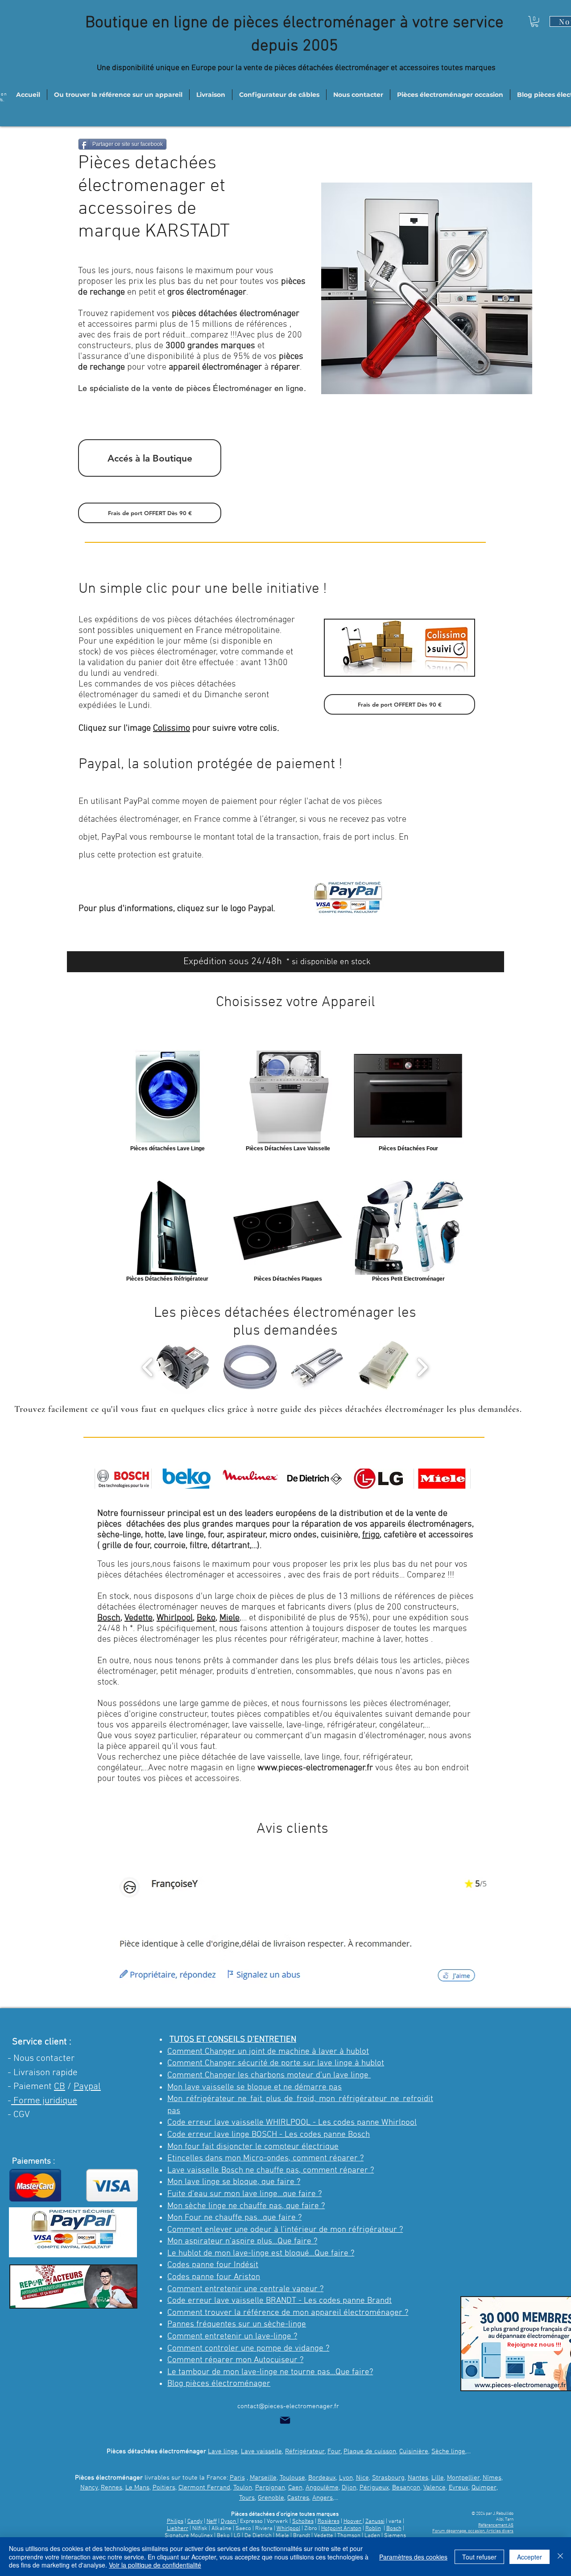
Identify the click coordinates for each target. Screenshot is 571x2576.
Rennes (112, 2488)
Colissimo (172, 728)
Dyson (229, 2522)
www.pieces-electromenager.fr (315, 1768)
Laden (373, 2536)
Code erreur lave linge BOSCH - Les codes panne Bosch (269, 2135)
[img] (123, 1479)
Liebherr (178, 2529)
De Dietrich (258, 2536)
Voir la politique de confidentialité (155, 2565)
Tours (247, 2498)
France (207, 820)
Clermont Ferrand (204, 2488)
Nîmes (492, 2478)
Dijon (349, 2488)
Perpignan (270, 2488)
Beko (206, 1618)
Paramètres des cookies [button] (413, 2557)
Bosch (109, 1618)
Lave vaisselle (261, 2451)
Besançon (406, 2488)
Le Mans (137, 2488)
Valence (434, 2488)
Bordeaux (322, 2478)
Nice (362, 2478)
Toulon (243, 2488)
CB (60, 2087)
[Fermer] (560, 2557)
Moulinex (202, 2536)
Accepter (530, 2557)
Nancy (89, 2488)
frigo (371, 1535)
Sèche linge (448, 2451)
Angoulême (322, 2488)
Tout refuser (479, 2557)
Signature (177, 2536)
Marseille (263, 2478)
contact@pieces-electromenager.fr (288, 2406)
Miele (230, 1618)
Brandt (302, 2536)
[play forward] (422, 1367)
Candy (195, 2522)
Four (334, 2451)
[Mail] (285, 2420)
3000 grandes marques (210, 346)
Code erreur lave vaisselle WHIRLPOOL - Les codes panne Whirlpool (292, 2123)
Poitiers (164, 2488)
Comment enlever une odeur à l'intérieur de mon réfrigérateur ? (285, 2230)
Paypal (87, 2087)
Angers (323, 2498)
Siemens (395, 2536)
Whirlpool (175, 1618)
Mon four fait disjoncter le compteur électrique (253, 2147)
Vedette (139, 1618)
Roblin (373, 2529)
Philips (175, 2522)
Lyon (346, 2478)
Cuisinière (414, 2451)
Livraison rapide (46, 2073)
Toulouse (292, 2478)
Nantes (418, 2478)
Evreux (459, 2488)
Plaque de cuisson (370, 2451)
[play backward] (148, 1367)
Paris (237, 2478)
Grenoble (271, 2498)
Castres (298, 2498)
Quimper (484, 2488)
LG (237, 2536)
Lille (438, 2478)
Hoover (353, 2522)
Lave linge (223, 2451)
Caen (295, 2488)
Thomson (350, 2536)
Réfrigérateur (305, 2451)
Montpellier (463, 2478)
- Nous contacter (41, 2058)
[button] (535, 21)
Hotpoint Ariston (341, 2529)
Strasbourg (388, 2478)
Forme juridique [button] (44, 2101)
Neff (212, 2522)
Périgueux (374, 2488)
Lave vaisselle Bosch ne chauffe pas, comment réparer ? (271, 2170)
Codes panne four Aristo (211, 2277)
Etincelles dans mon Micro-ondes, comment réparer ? (265, 2158)
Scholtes (303, 2522)
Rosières (329, 2522)
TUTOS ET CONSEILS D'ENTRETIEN (233, 2040)
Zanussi (375, 2522)
